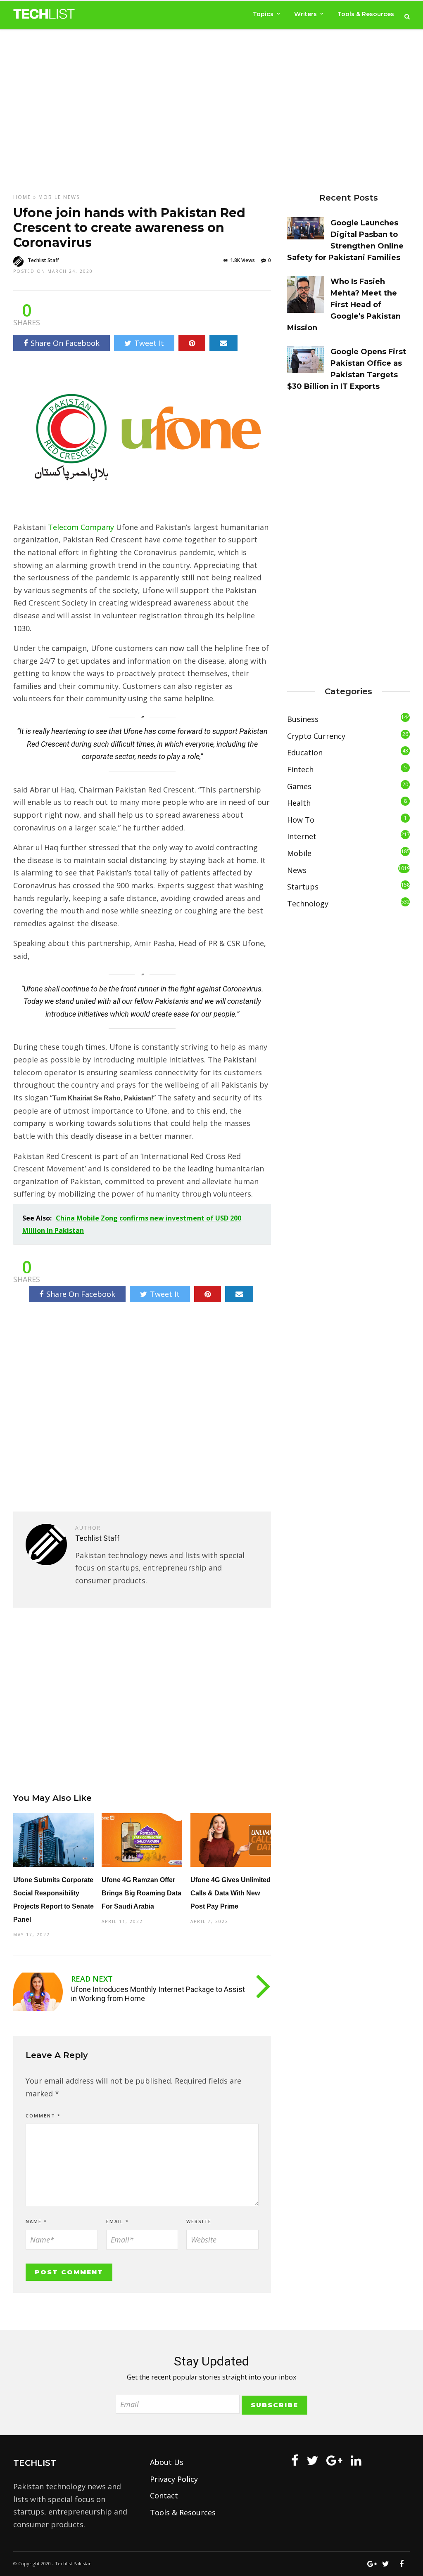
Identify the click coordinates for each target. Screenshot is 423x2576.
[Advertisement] (211, 104)
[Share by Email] (223, 343)
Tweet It (149, 343)
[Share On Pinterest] (192, 343)
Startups (303, 887)
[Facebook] (295, 2460)
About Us (167, 2462)
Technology (308, 904)
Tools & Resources (366, 14)
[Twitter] (312, 2460)
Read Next (92, 1979)
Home (22, 197)
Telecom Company (81, 527)
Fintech (300, 769)
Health (299, 803)
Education (305, 752)
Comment (43, 2116)
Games (299, 786)
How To (301, 820)
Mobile (50, 197)
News (71, 197)
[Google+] (334, 2460)
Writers (305, 14)
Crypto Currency (316, 736)
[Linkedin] (356, 2460)
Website (199, 2221)
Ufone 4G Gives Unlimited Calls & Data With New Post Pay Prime (231, 1893)
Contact (164, 2496)
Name (36, 2221)
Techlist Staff (43, 260)
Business (303, 719)
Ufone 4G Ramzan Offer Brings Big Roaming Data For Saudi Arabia (141, 1893)
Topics (263, 14)
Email (118, 2221)
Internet (302, 836)
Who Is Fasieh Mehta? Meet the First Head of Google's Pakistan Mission (344, 305)
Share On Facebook (65, 343)
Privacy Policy (174, 2479)
